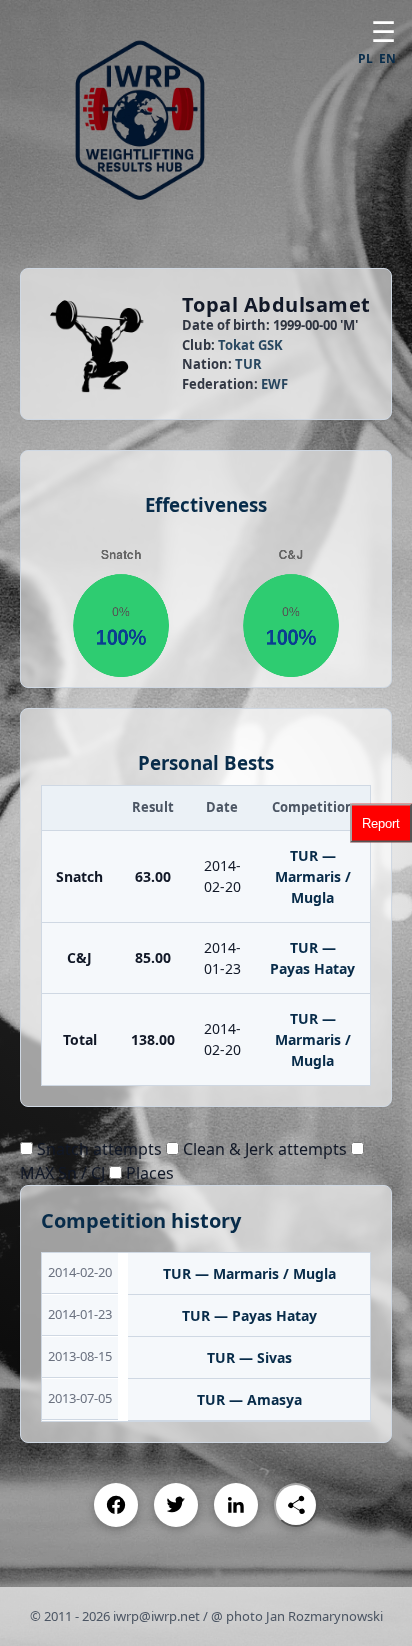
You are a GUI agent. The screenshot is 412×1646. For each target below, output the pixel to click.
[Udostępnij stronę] (296, 1505)
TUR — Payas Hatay (249, 1315)
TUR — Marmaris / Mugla (313, 876)
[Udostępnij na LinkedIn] (236, 1505)
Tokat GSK (250, 345)
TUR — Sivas (249, 1357)
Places (148, 1173)
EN (387, 58)
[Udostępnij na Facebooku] (116, 1505)
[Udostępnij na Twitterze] (176, 1505)
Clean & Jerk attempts (263, 1149)
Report (381, 823)
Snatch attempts (97, 1149)
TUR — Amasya (249, 1399)
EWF (274, 384)
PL (365, 58)
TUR (248, 364)
